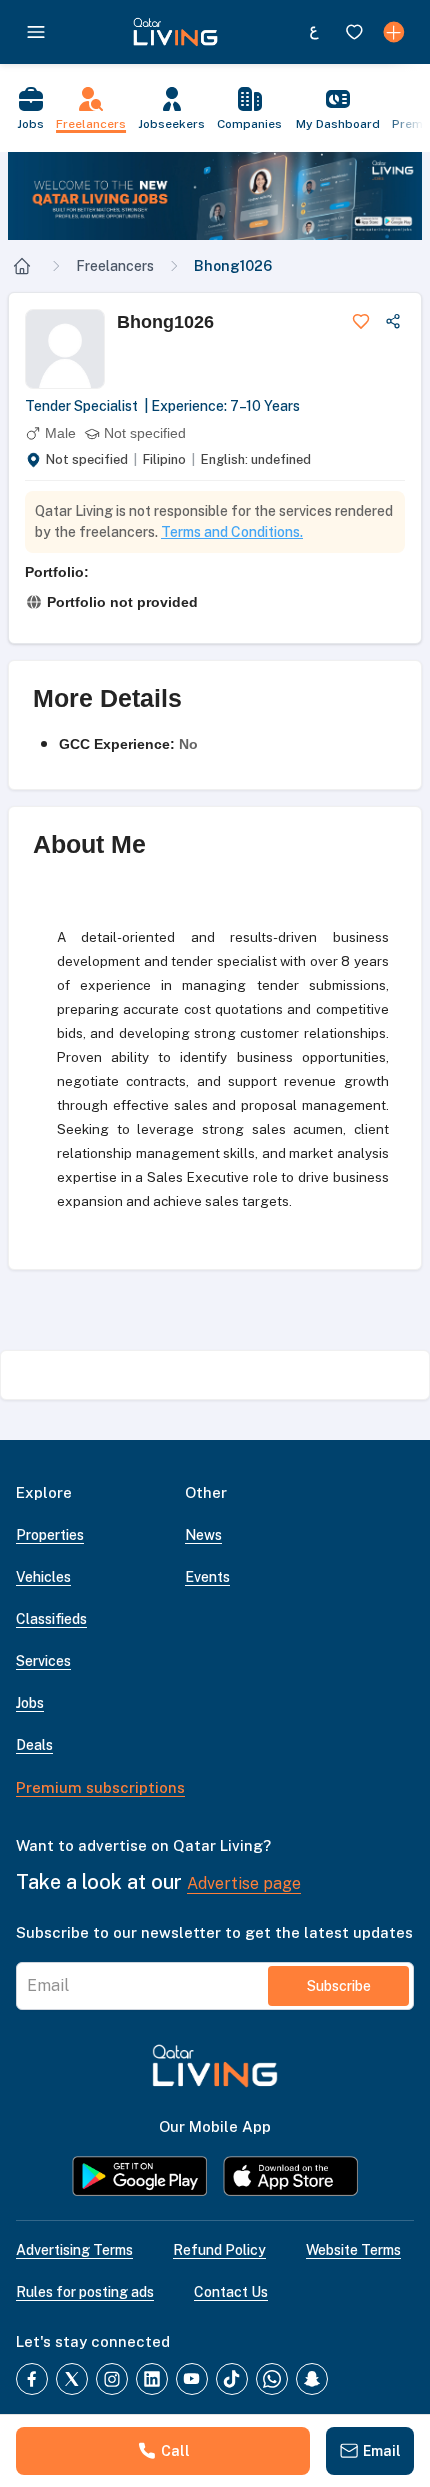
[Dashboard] (394, 32)
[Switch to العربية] (314, 32)
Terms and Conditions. (232, 532)
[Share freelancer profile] (393, 321)
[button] (215, 196)
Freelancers (115, 266)
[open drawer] (36, 32)
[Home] (22, 266)
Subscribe (339, 1986)
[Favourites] (354, 32)
